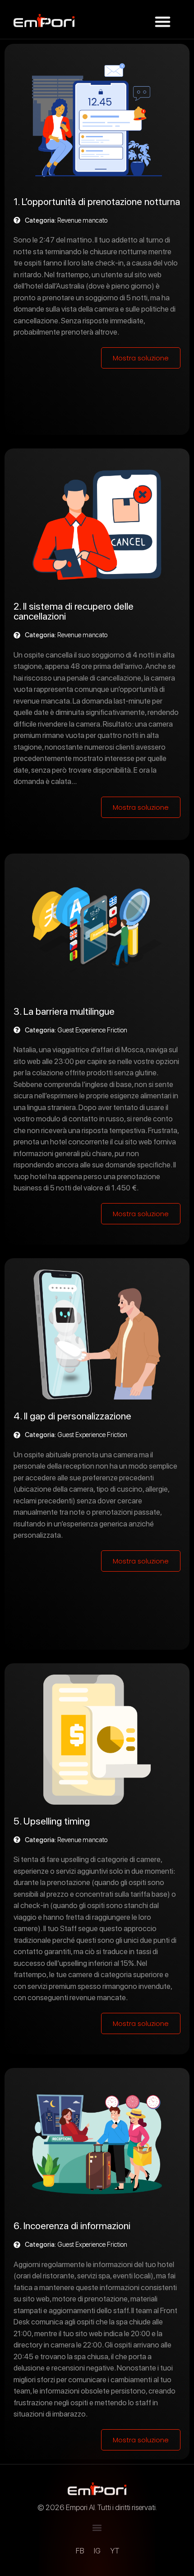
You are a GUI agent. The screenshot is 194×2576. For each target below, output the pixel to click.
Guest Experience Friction (92, 1030)
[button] (163, 22)
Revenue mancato (82, 220)
